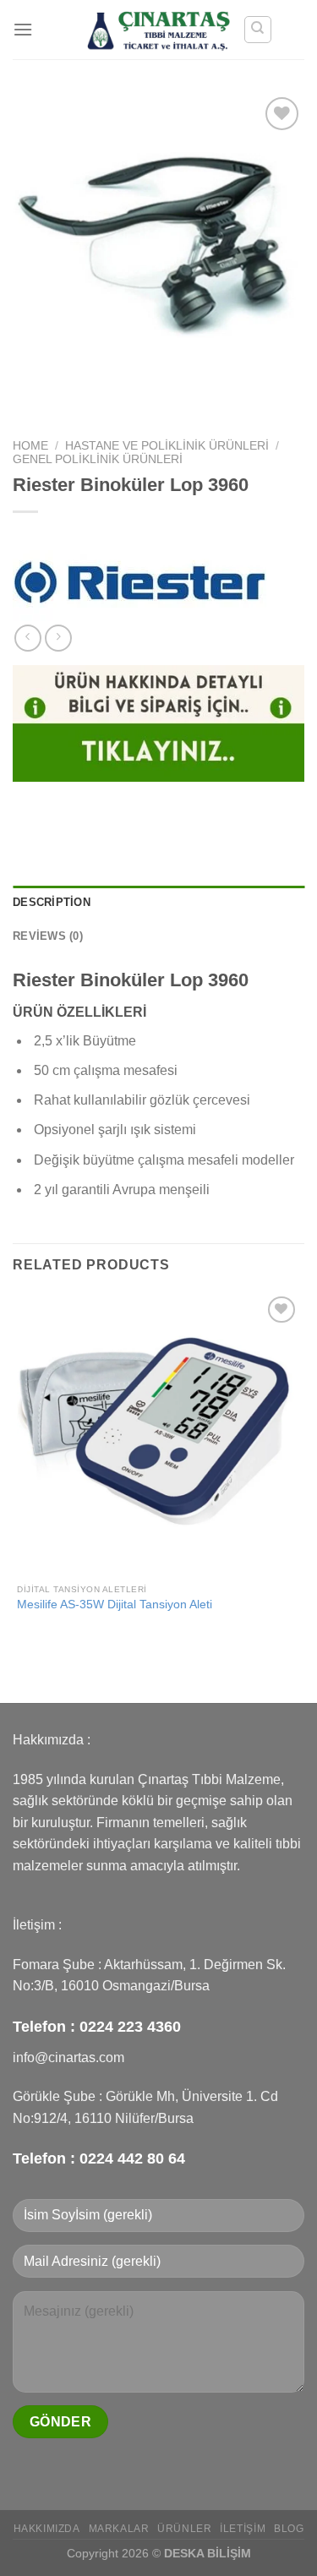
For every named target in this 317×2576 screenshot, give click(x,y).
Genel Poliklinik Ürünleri (98, 459)
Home (30, 446)
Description (52, 902)
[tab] (158, 903)
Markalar (119, 2529)
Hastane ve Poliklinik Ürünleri (167, 446)
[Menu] (23, 29)
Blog (289, 2529)
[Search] (258, 30)
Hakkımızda (47, 2529)
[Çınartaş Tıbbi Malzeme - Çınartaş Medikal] (158, 29)
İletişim (243, 2529)
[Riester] (139, 582)
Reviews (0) (48, 936)
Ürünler (184, 2529)
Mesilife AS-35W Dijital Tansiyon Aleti (115, 1605)
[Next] (76, 401)
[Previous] (29, 401)
